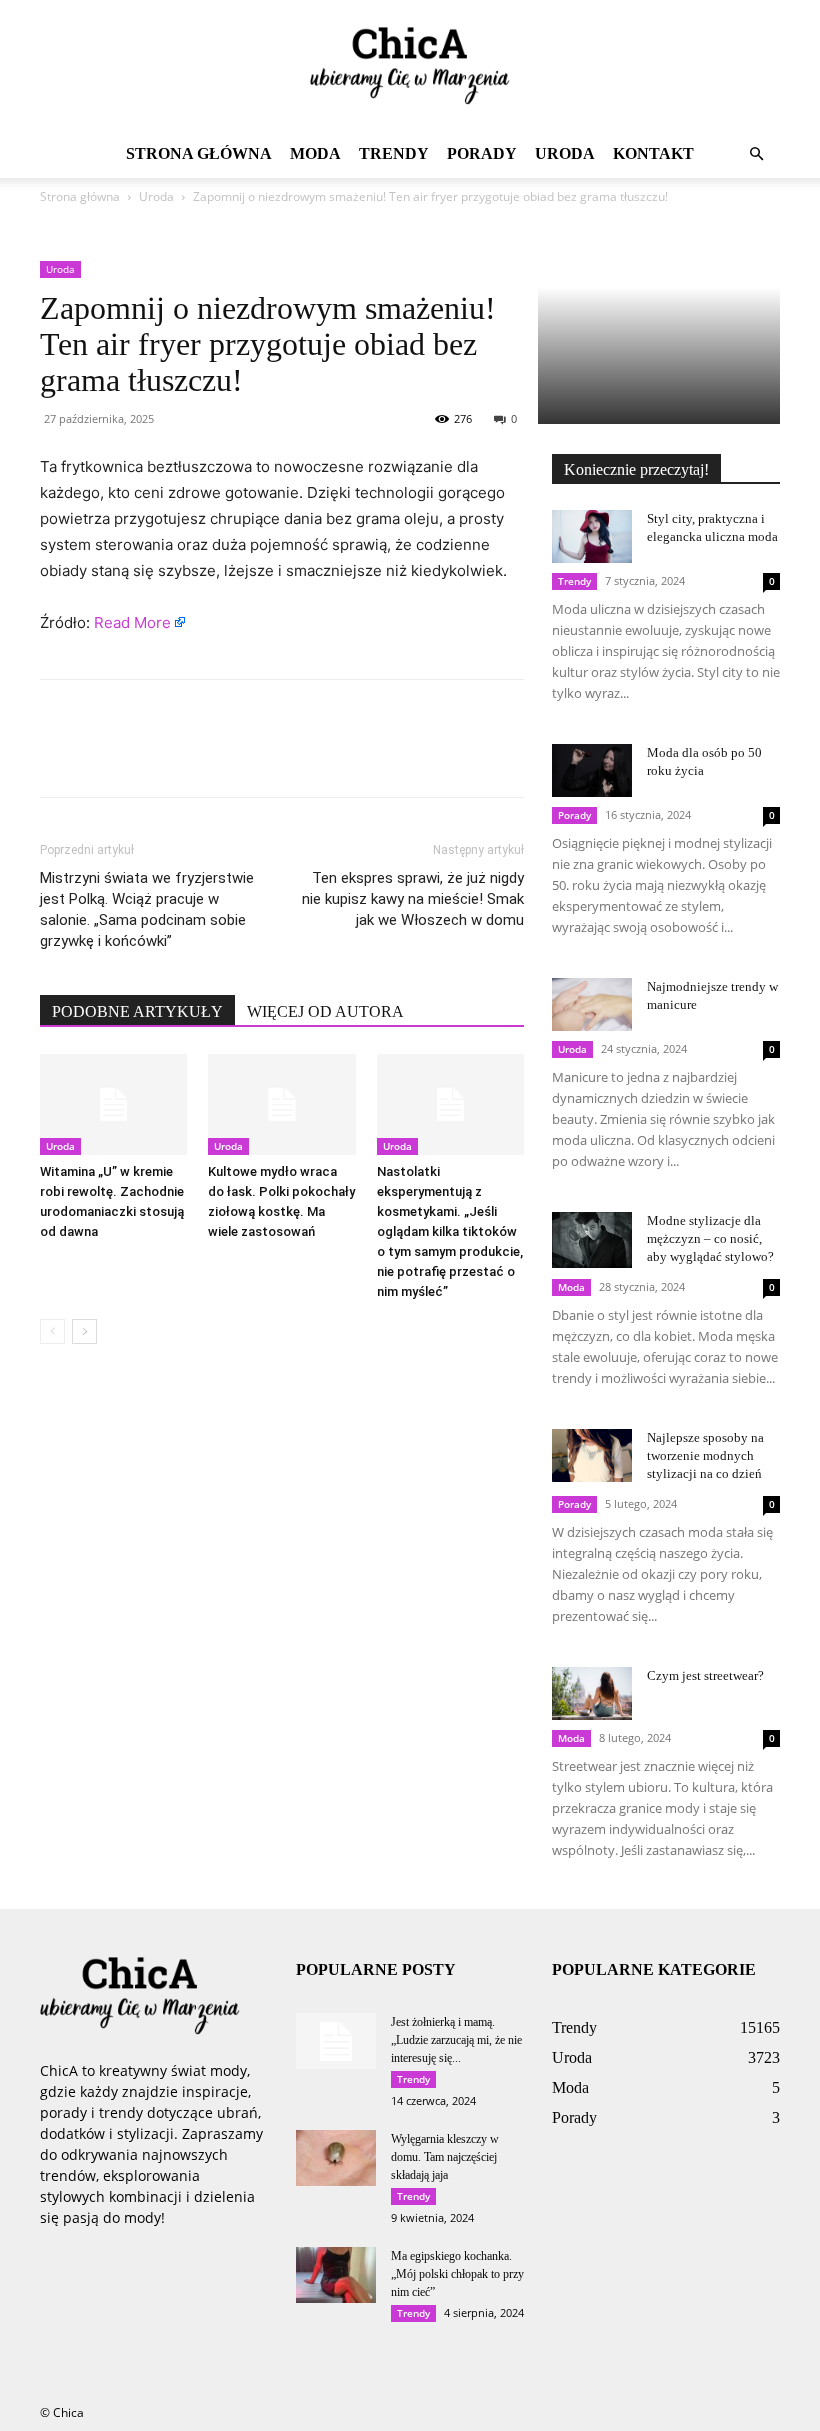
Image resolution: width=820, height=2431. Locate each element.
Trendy (394, 153)
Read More (132, 622)
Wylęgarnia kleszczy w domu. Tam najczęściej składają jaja (445, 2157)
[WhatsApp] (198, 756)
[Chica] (410, 66)
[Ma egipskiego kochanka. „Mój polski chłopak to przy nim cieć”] (336, 2275)
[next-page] (84, 1331)
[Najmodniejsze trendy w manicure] (592, 1004)
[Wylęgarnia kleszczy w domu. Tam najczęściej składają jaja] (336, 2158)
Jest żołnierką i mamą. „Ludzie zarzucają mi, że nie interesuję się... (456, 2040)
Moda (315, 153)
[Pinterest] (152, 756)
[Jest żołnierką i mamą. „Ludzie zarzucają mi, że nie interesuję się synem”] (336, 2041)
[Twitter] (106, 756)
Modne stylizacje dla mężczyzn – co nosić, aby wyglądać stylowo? (710, 1238)
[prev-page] (52, 1331)
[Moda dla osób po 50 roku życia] (592, 770)
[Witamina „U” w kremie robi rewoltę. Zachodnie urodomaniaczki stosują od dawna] (113, 1104)
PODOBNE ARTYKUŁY (137, 1011)
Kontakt (653, 153)
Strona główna (199, 153)
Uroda (565, 153)
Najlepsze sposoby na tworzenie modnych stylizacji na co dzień (705, 1455)
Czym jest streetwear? (705, 1675)
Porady (482, 153)
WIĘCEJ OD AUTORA (325, 1011)
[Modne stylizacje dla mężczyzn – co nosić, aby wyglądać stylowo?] (592, 1240)
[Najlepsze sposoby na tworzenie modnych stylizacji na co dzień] (592, 1455)
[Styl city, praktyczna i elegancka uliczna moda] (592, 536)
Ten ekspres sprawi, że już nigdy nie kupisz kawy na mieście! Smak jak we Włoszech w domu (413, 899)
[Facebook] (60, 756)
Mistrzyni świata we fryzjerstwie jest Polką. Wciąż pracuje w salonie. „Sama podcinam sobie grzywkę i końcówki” (147, 909)
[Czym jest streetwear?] (592, 1693)
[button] (756, 154)
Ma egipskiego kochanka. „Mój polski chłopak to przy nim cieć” (457, 2274)
